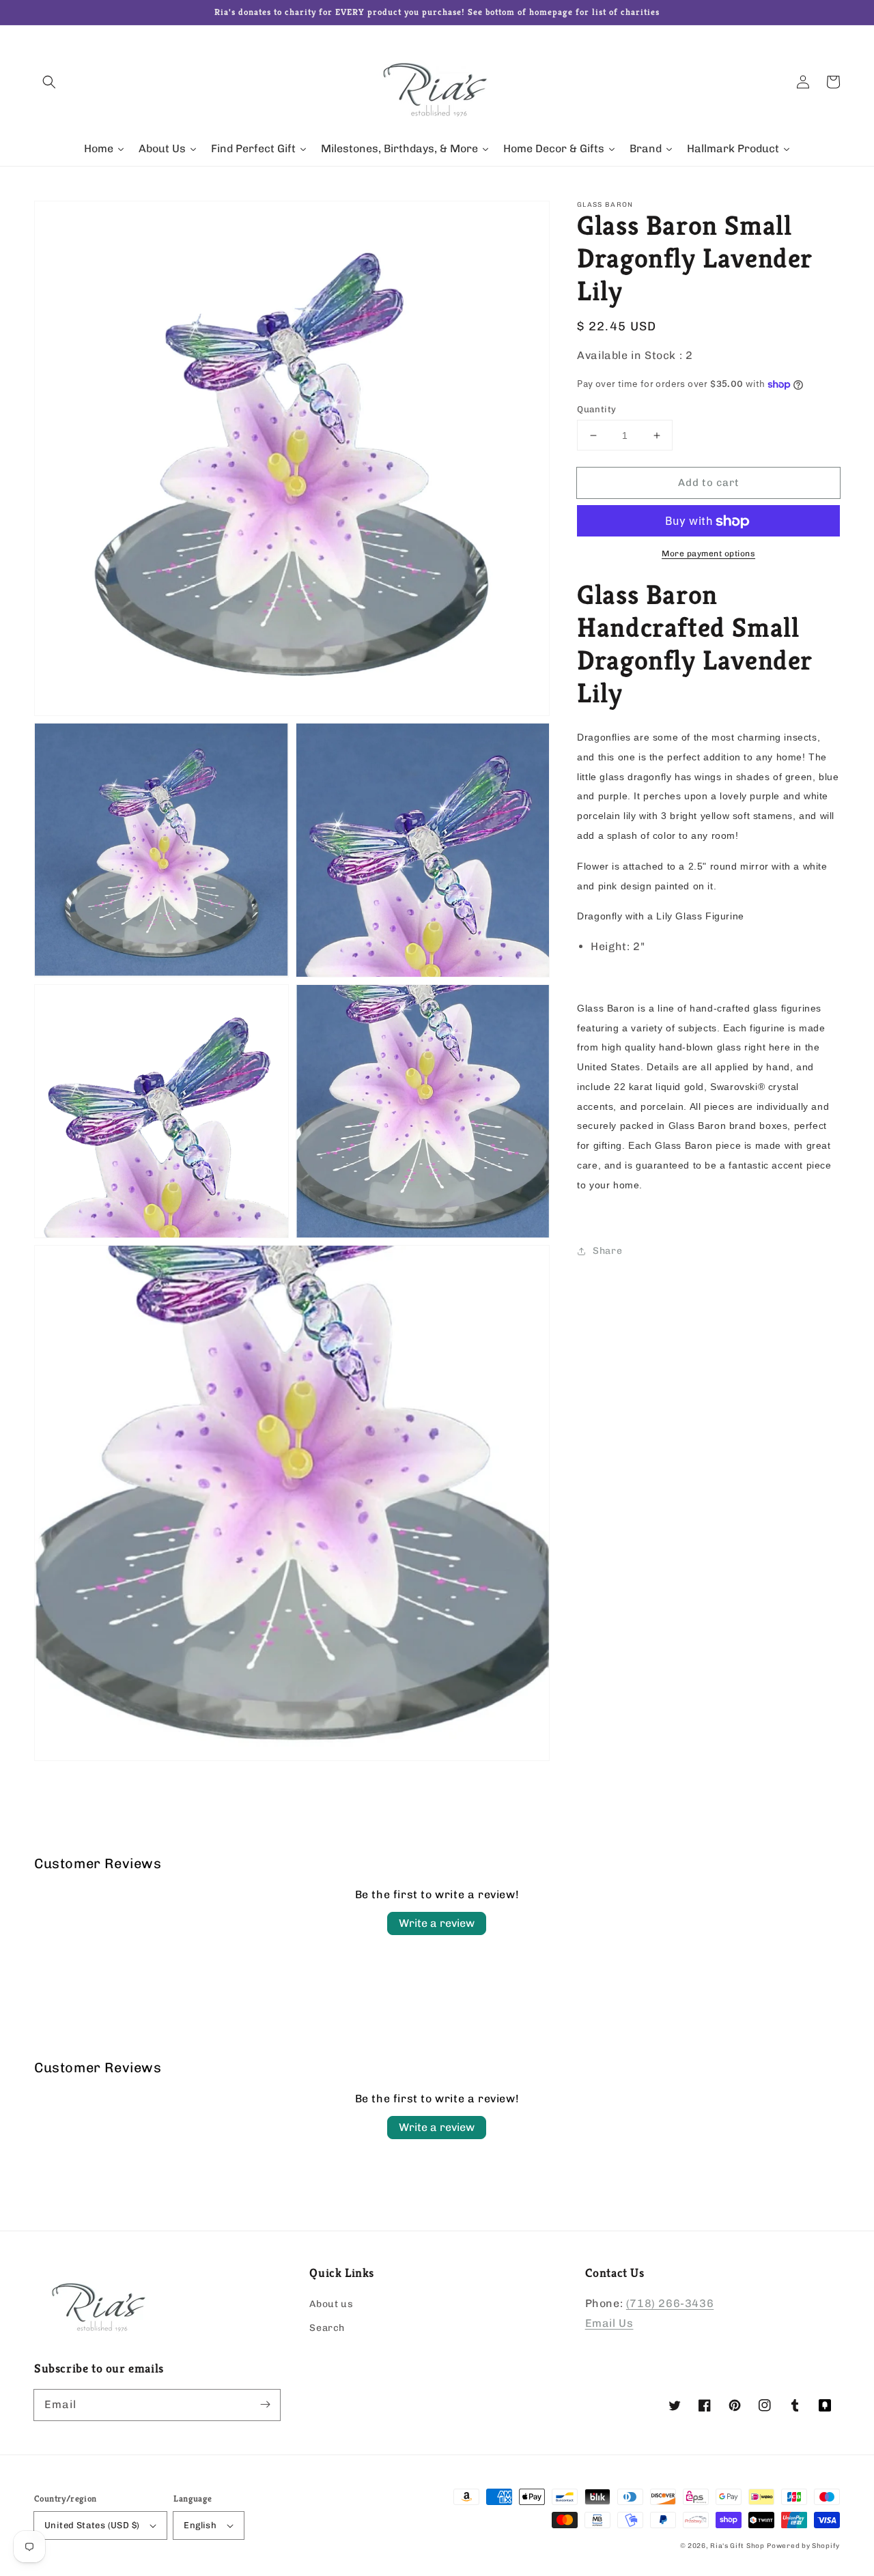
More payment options (708, 554)
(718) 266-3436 (670, 2303)
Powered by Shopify (803, 2546)
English (200, 2525)
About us (331, 2304)
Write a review (437, 1923)
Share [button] (607, 1251)
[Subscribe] (265, 2405)
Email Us (609, 2323)
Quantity (596, 409)
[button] (49, 82)
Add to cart (709, 483)
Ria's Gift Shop (737, 2546)
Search (327, 2328)
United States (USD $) (92, 2525)
